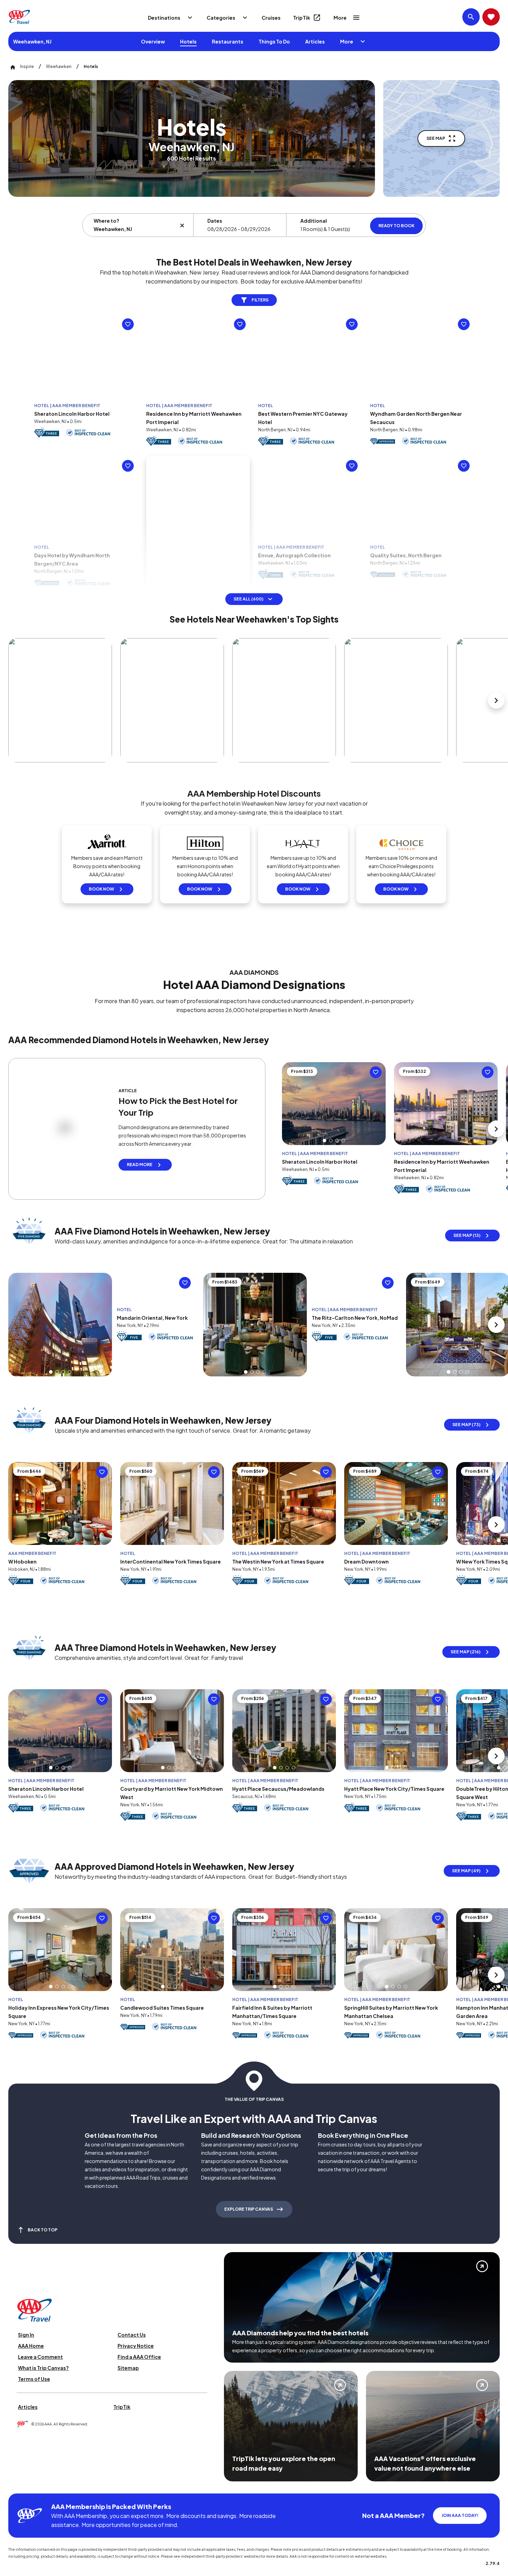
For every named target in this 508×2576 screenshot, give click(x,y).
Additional (314, 221)
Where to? (106, 221)
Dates (215, 221)
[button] (77, 409)
